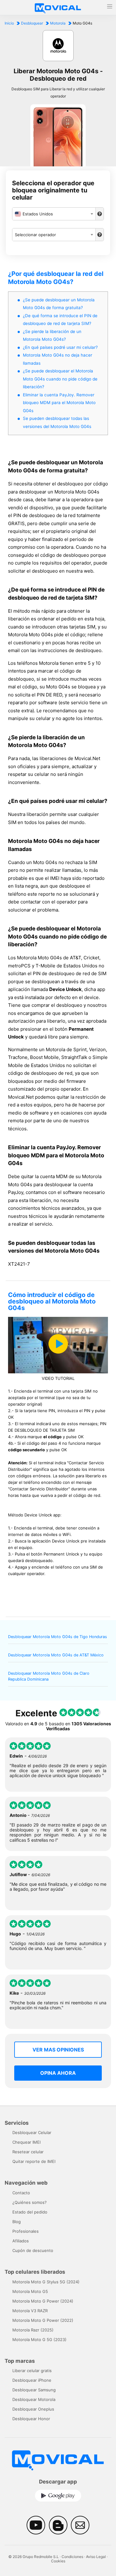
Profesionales (26, 2231)
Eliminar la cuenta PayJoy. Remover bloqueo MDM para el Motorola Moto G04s (59, 403)
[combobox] (54, 214)
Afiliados (21, 2241)
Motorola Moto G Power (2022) (43, 2320)
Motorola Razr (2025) (33, 2330)
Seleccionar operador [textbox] (35, 235)
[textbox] (54, 214)
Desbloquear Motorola (34, 2399)
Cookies (58, 2561)
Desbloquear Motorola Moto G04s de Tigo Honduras (58, 1637)
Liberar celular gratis (32, 2371)
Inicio (9, 23)
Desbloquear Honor (31, 2419)
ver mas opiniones (58, 2050)
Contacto (21, 2193)
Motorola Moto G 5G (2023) (39, 2340)
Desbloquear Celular (32, 2132)
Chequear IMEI (26, 2142)
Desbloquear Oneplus (33, 2409)
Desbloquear (32, 23)
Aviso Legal (96, 2557)
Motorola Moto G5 (30, 2291)
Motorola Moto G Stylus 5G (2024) (46, 2282)
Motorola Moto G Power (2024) (43, 2301)
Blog (17, 2222)
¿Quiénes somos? (30, 2202)
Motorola (58, 23)
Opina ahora (58, 2073)
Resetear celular (28, 2152)
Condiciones (72, 2557)
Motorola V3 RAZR (30, 2311)
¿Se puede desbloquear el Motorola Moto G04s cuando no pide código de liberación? (60, 379)
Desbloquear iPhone (32, 2380)
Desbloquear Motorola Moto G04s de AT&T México (56, 1655)
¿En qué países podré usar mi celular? (60, 347)
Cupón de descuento (33, 2250)
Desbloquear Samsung (34, 2390)
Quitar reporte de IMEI (34, 2161)
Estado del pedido (30, 2212)
